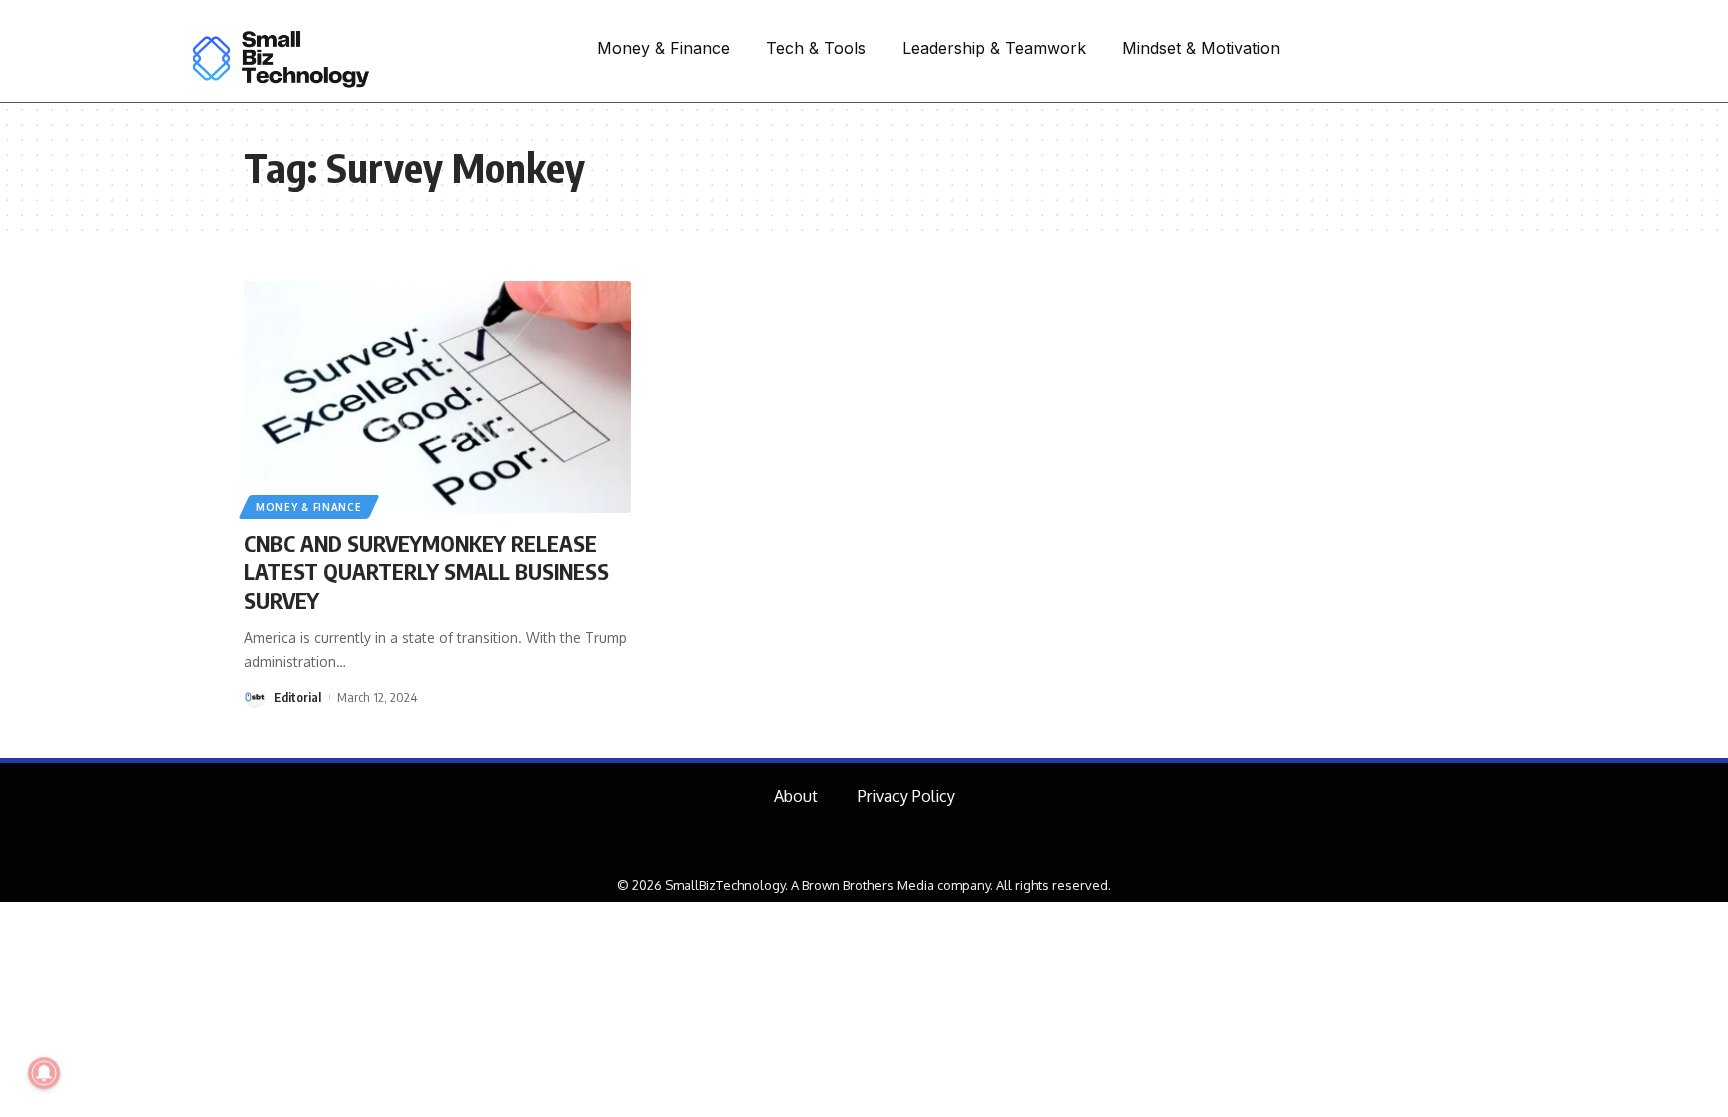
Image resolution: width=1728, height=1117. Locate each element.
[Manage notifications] (44, 1073)
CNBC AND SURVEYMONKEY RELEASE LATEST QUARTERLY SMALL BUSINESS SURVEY (426, 571)
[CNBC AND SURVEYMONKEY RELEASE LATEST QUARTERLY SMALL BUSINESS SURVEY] (437, 397)
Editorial (297, 697)
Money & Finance (309, 507)
